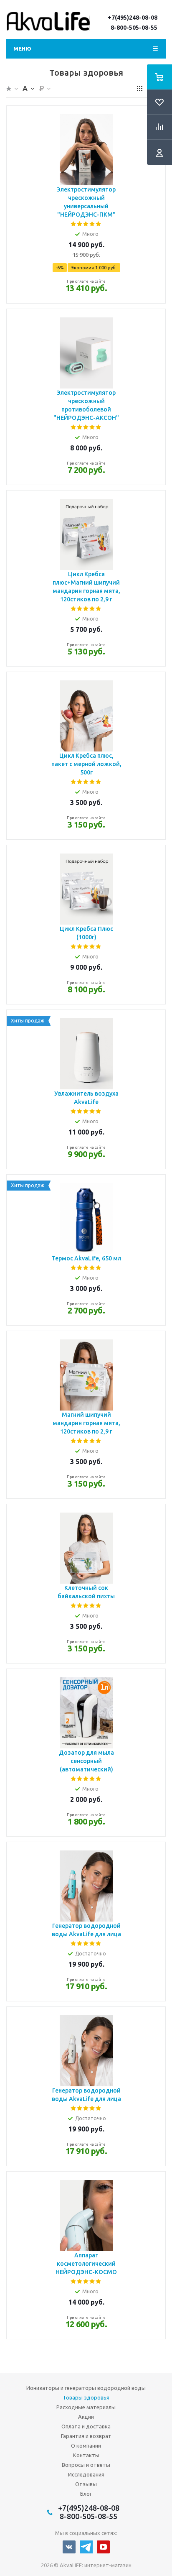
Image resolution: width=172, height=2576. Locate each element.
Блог (86, 2494)
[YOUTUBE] (103, 2547)
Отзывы (86, 2484)
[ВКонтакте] (69, 2547)
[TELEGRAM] (86, 2547)
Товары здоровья (86, 2397)
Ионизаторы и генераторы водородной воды (86, 2388)
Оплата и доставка (86, 2426)
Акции (86, 2417)
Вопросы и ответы (86, 2465)
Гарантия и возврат (86, 2436)
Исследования (86, 2474)
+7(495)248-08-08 (133, 18)
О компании (86, 2446)
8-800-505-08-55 (134, 28)
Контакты (86, 2455)
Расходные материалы (86, 2407)
